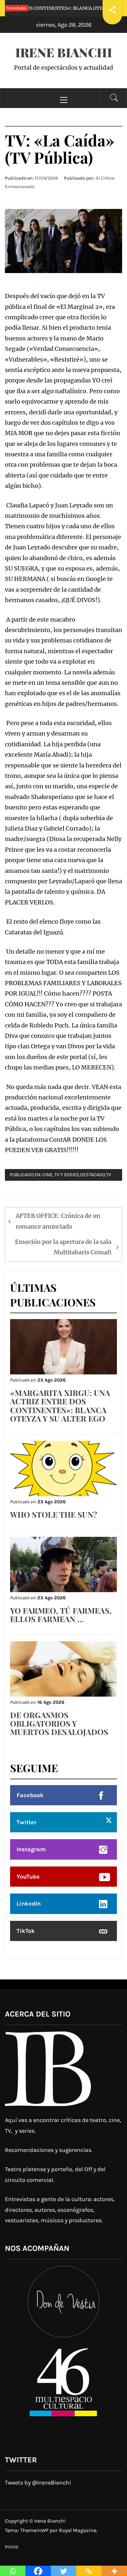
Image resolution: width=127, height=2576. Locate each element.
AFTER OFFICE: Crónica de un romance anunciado (58, 1221)
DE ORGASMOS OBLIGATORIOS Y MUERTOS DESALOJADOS (59, 1723)
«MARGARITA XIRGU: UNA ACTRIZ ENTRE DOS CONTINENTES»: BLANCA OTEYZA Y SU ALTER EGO (60, 1405)
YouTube (28, 1877)
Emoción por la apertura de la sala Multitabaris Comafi (63, 1247)
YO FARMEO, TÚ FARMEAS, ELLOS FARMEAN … (61, 1615)
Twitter (27, 1822)
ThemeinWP (35, 2530)
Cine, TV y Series (61, 1175)
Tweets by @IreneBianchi (38, 2483)
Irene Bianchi (64, 52)
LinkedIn (29, 1904)
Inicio (12, 2547)
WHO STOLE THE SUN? (54, 1514)
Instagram (31, 1849)
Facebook (30, 1795)
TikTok (26, 1931)
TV (109, 1175)
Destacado (93, 1175)
